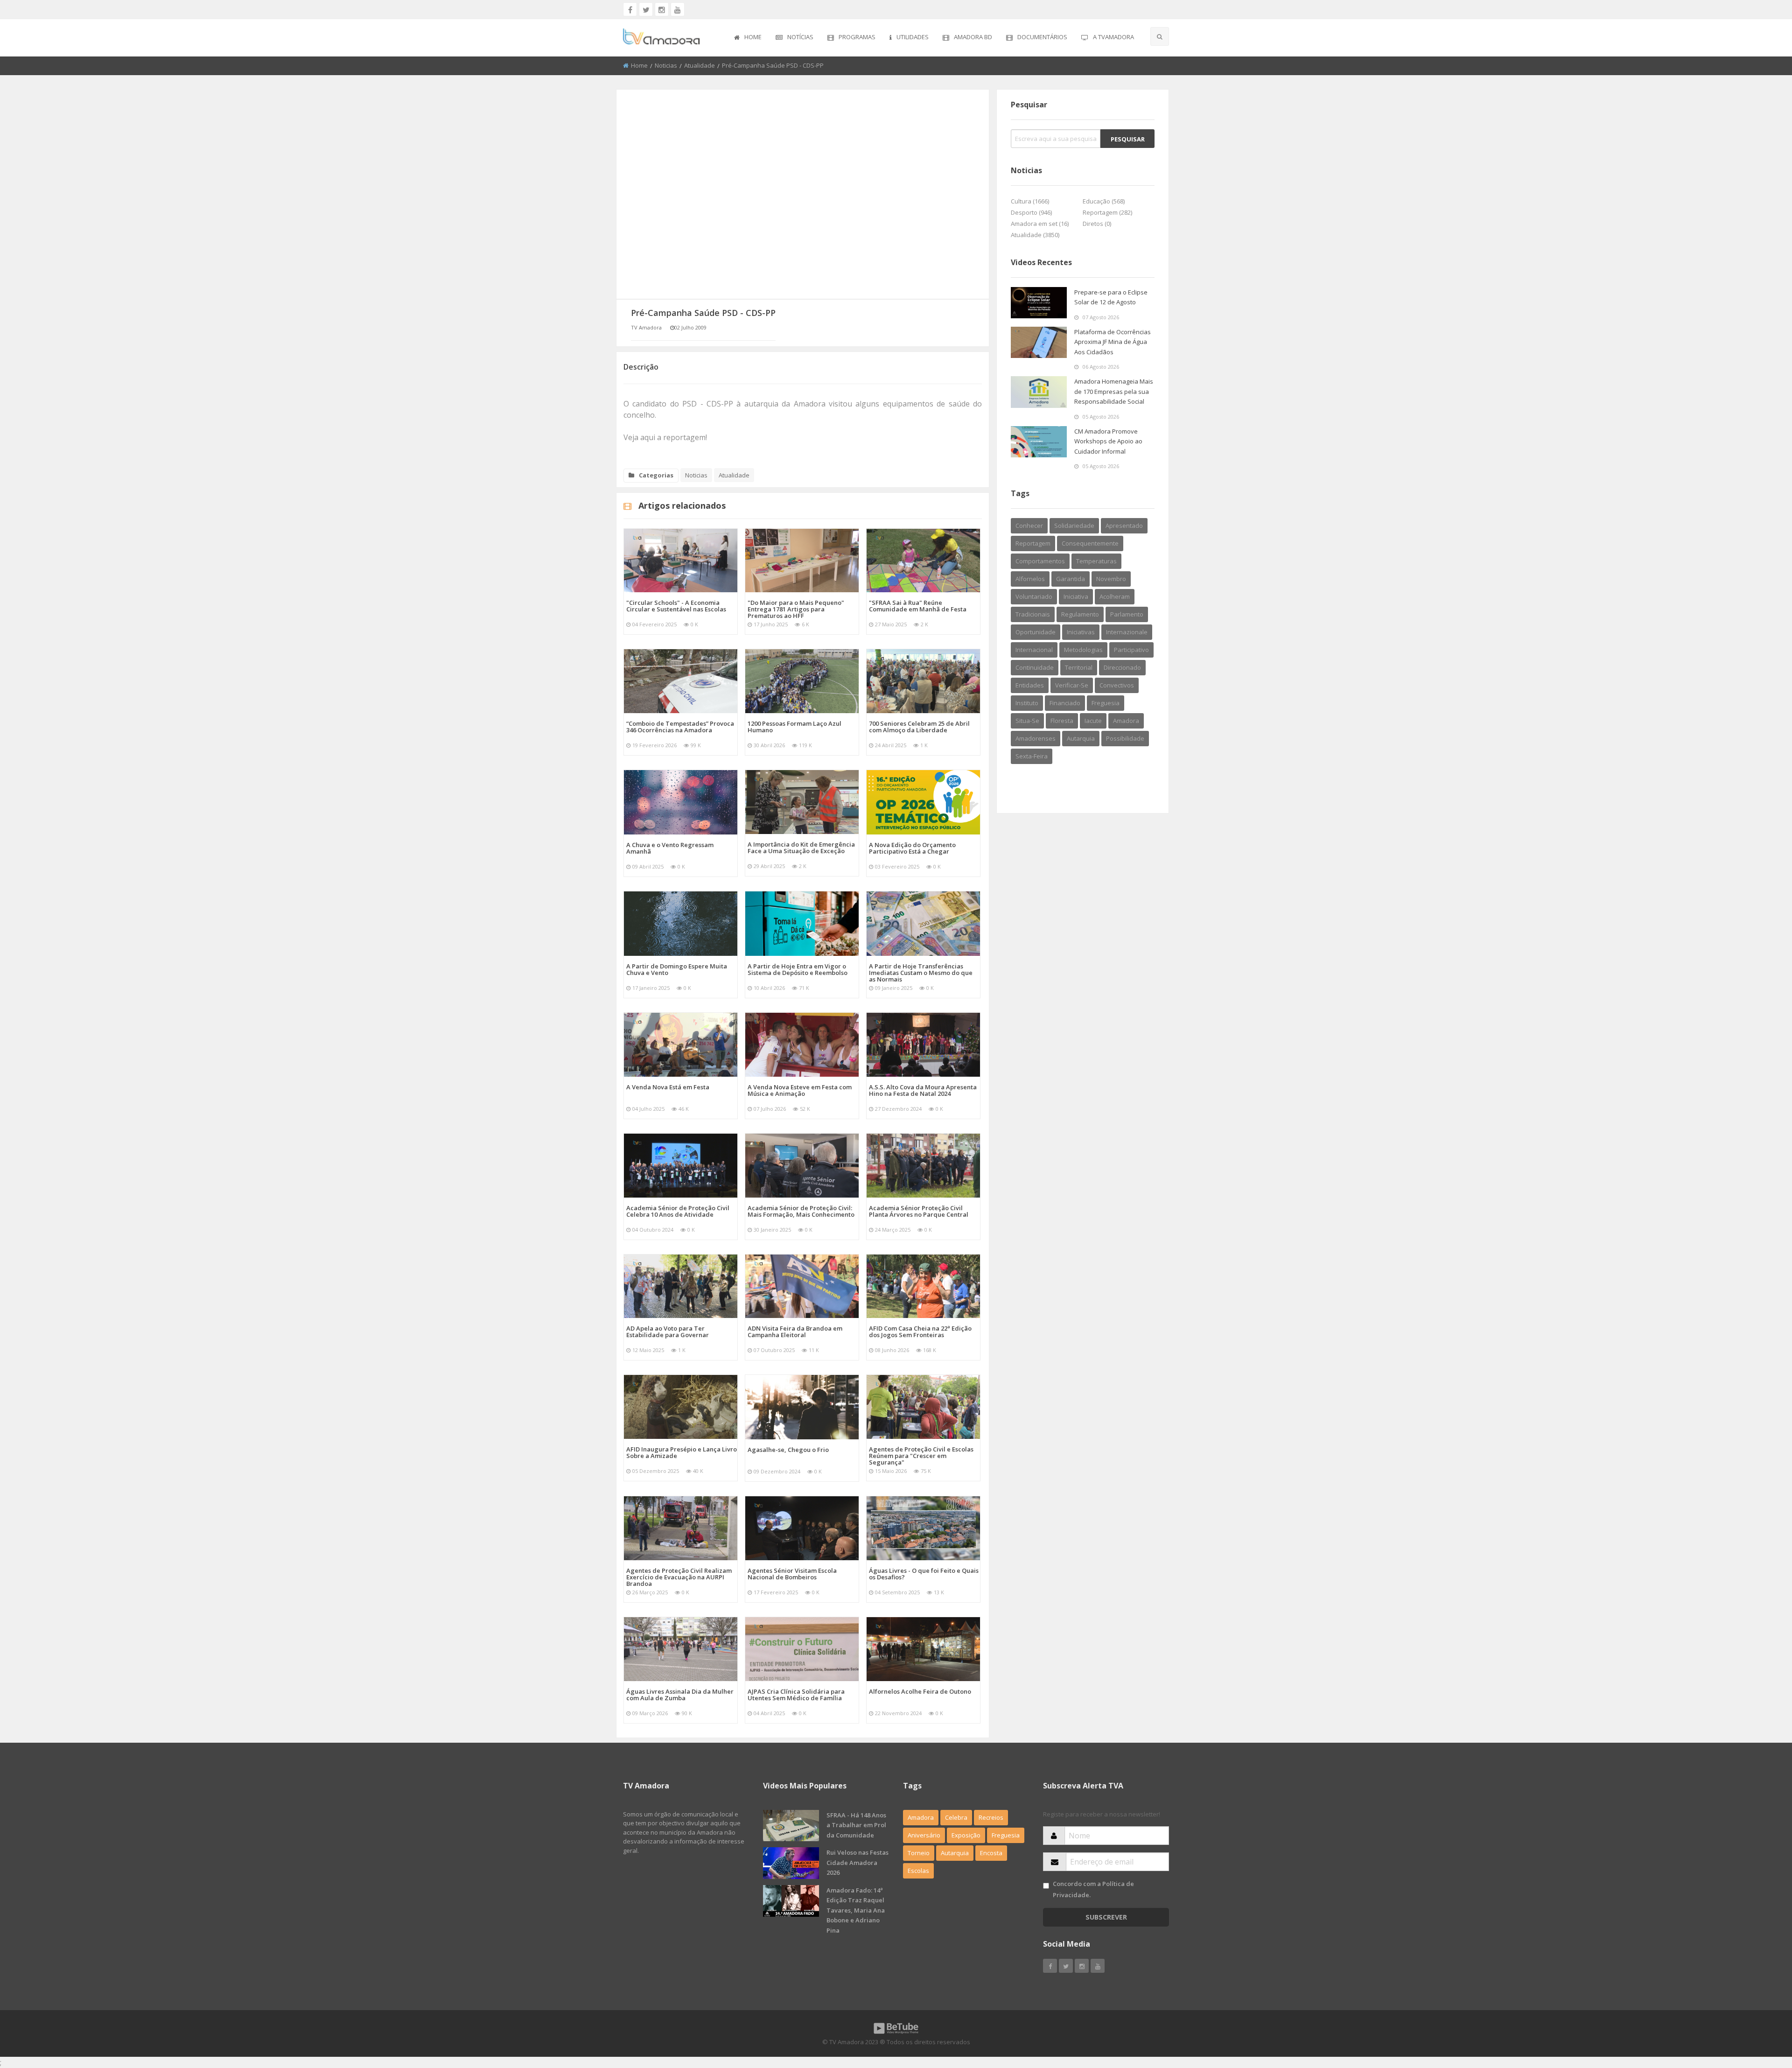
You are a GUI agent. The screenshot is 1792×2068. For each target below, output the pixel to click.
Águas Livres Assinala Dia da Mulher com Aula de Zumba (680, 1695)
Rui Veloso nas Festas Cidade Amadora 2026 (857, 1862)
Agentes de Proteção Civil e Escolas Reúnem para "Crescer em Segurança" (921, 1456)
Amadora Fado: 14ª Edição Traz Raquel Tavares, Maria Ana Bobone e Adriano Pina (856, 1910)
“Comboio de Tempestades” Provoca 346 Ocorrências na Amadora (680, 727)
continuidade (1035, 667)
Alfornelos (1030, 579)
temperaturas (1096, 561)
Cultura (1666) (1030, 201)
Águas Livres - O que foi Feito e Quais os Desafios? (924, 1574)
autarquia (1081, 738)
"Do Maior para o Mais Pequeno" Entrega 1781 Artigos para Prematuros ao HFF (796, 609)
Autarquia (955, 1853)
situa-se (1027, 721)
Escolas (918, 1871)
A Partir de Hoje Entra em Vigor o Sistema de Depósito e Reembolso (798, 969)
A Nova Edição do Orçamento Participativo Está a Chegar (912, 848)
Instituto (1027, 703)
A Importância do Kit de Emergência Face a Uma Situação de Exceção (801, 848)
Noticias (666, 65)
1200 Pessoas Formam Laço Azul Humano (794, 727)
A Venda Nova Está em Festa (668, 1087)
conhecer (1029, 526)
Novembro (1111, 579)
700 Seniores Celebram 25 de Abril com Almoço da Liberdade (919, 727)
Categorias (656, 475)
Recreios (991, 1817)
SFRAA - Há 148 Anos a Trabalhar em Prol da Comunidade (856, 1825)
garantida (1071, 579)
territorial (1079, 667)
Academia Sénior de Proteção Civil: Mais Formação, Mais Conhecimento (801, 1211)
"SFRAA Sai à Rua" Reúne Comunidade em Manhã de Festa (918, 606)
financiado (1065, 703)
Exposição (966, 1835)
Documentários (1042, 37)
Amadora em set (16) (1040, 224)
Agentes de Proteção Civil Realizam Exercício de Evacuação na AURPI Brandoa (679, 1577)
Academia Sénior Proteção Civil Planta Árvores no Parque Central (919, 1211)
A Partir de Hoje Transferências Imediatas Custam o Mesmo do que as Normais (921, 973)
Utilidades (913, 37)
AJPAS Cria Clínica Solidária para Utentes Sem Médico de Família (796, 1695)
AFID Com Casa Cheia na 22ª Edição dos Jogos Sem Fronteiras (920, 1332)
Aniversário (924, 1835)
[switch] (1046, 1886)
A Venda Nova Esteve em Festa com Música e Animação (800, 1090)
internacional (1034, 650)
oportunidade (1036, 632)
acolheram (1115, 596)
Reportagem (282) (1107, 212)
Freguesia (1006, 1835)
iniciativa (1076, 596)
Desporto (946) (1031, 212)
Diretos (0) (1097, 224)
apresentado (1124, 526)
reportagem (1033, 543)
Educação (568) (1104, 201)
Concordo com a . (1093, 1889)
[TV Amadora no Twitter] (646, 9)
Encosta (991, 1853)
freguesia (1106, 703)
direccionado (1122, 667)
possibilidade (1125, 738)
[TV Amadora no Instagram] (662, 9)
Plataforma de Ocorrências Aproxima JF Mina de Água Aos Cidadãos (1113, 342)
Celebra (956, 1817)
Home (753, 37)
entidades (1030, 685)
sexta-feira (1032, 756)
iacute (1093, 721)
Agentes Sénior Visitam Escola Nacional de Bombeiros (792, 1574)
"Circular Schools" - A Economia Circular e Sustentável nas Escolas (676, 606)
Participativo (1131, 650)
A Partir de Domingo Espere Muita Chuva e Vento (677, 969)
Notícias (800, 37)
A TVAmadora (1113, 37)
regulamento (1080, 614)
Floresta (1062, 721)
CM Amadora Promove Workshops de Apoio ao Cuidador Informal (1108, 441)
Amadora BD (973, 37)
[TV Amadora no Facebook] (630, 9)
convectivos (1117, 685)
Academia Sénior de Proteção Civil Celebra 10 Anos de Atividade (678, 1211)
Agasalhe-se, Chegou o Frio (788, 1450)
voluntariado (1034, 596)
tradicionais (1033, 614)
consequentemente (1090, 543)
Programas (857, 37)
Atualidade (700, 65)
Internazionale (1127, 632)
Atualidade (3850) (1035, 235)
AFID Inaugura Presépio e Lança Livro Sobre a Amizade (682, 1452)
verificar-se (1072, 685)
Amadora (1126, 721)
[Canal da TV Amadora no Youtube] (678, 9)
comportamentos (1040, 561)
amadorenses (1036, 738)
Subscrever (1106, 1917)
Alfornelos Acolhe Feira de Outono (920, 1691)
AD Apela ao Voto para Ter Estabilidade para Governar (668, 1332)
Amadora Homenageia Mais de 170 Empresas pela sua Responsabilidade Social (1114, 391)
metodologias (1083, 650)
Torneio (919, 1853)
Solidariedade (1074, 526)
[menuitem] (748, 38)
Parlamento (1127, 614)
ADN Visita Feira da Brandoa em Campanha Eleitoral (795, 1332)
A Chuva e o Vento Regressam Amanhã (670, 848)
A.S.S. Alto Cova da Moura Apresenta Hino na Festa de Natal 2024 (923, 1090)
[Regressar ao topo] (1762, 2010)
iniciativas (1081, 632)
